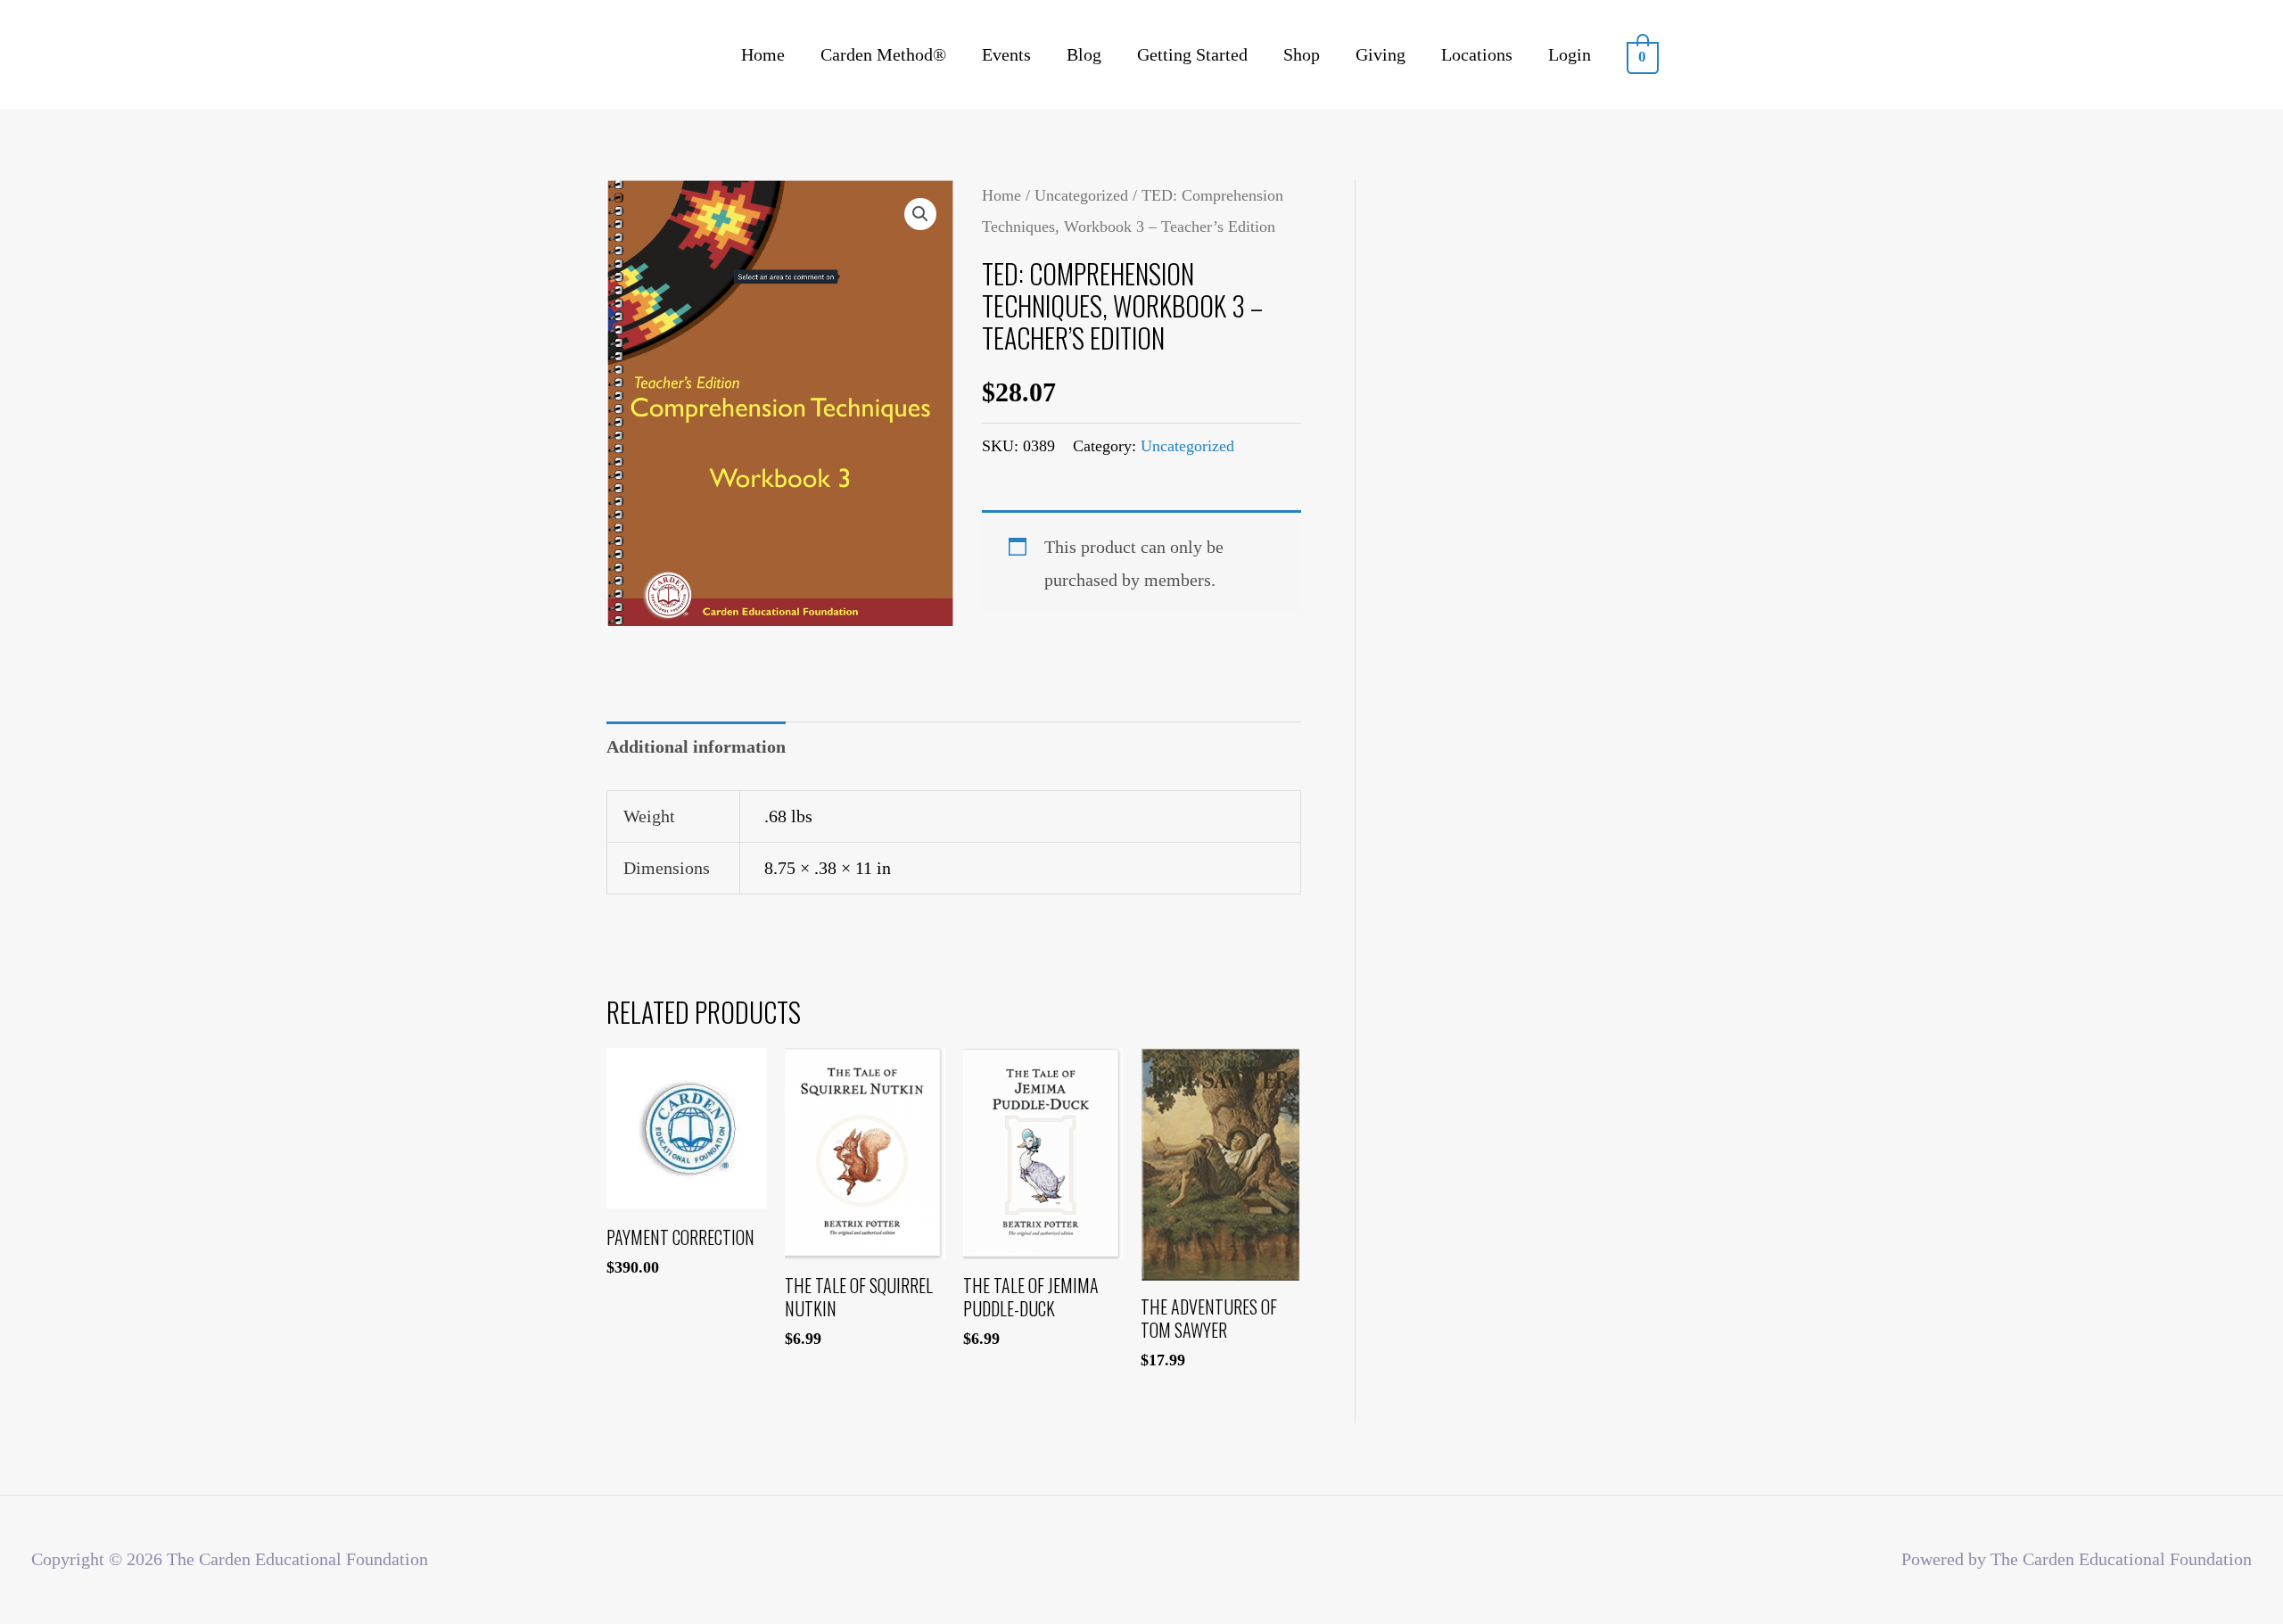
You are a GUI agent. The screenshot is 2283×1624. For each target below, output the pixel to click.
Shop (1302, 54)
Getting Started (1192, 54)
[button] (920, 214)
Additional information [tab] (696, 746)
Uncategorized (1081, 195)
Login (1570, 54)
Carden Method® (883, 54)
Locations (1477, 54)
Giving (1381, 54)
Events (1006, 54)
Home (763, 54)
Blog (1084, 54)
